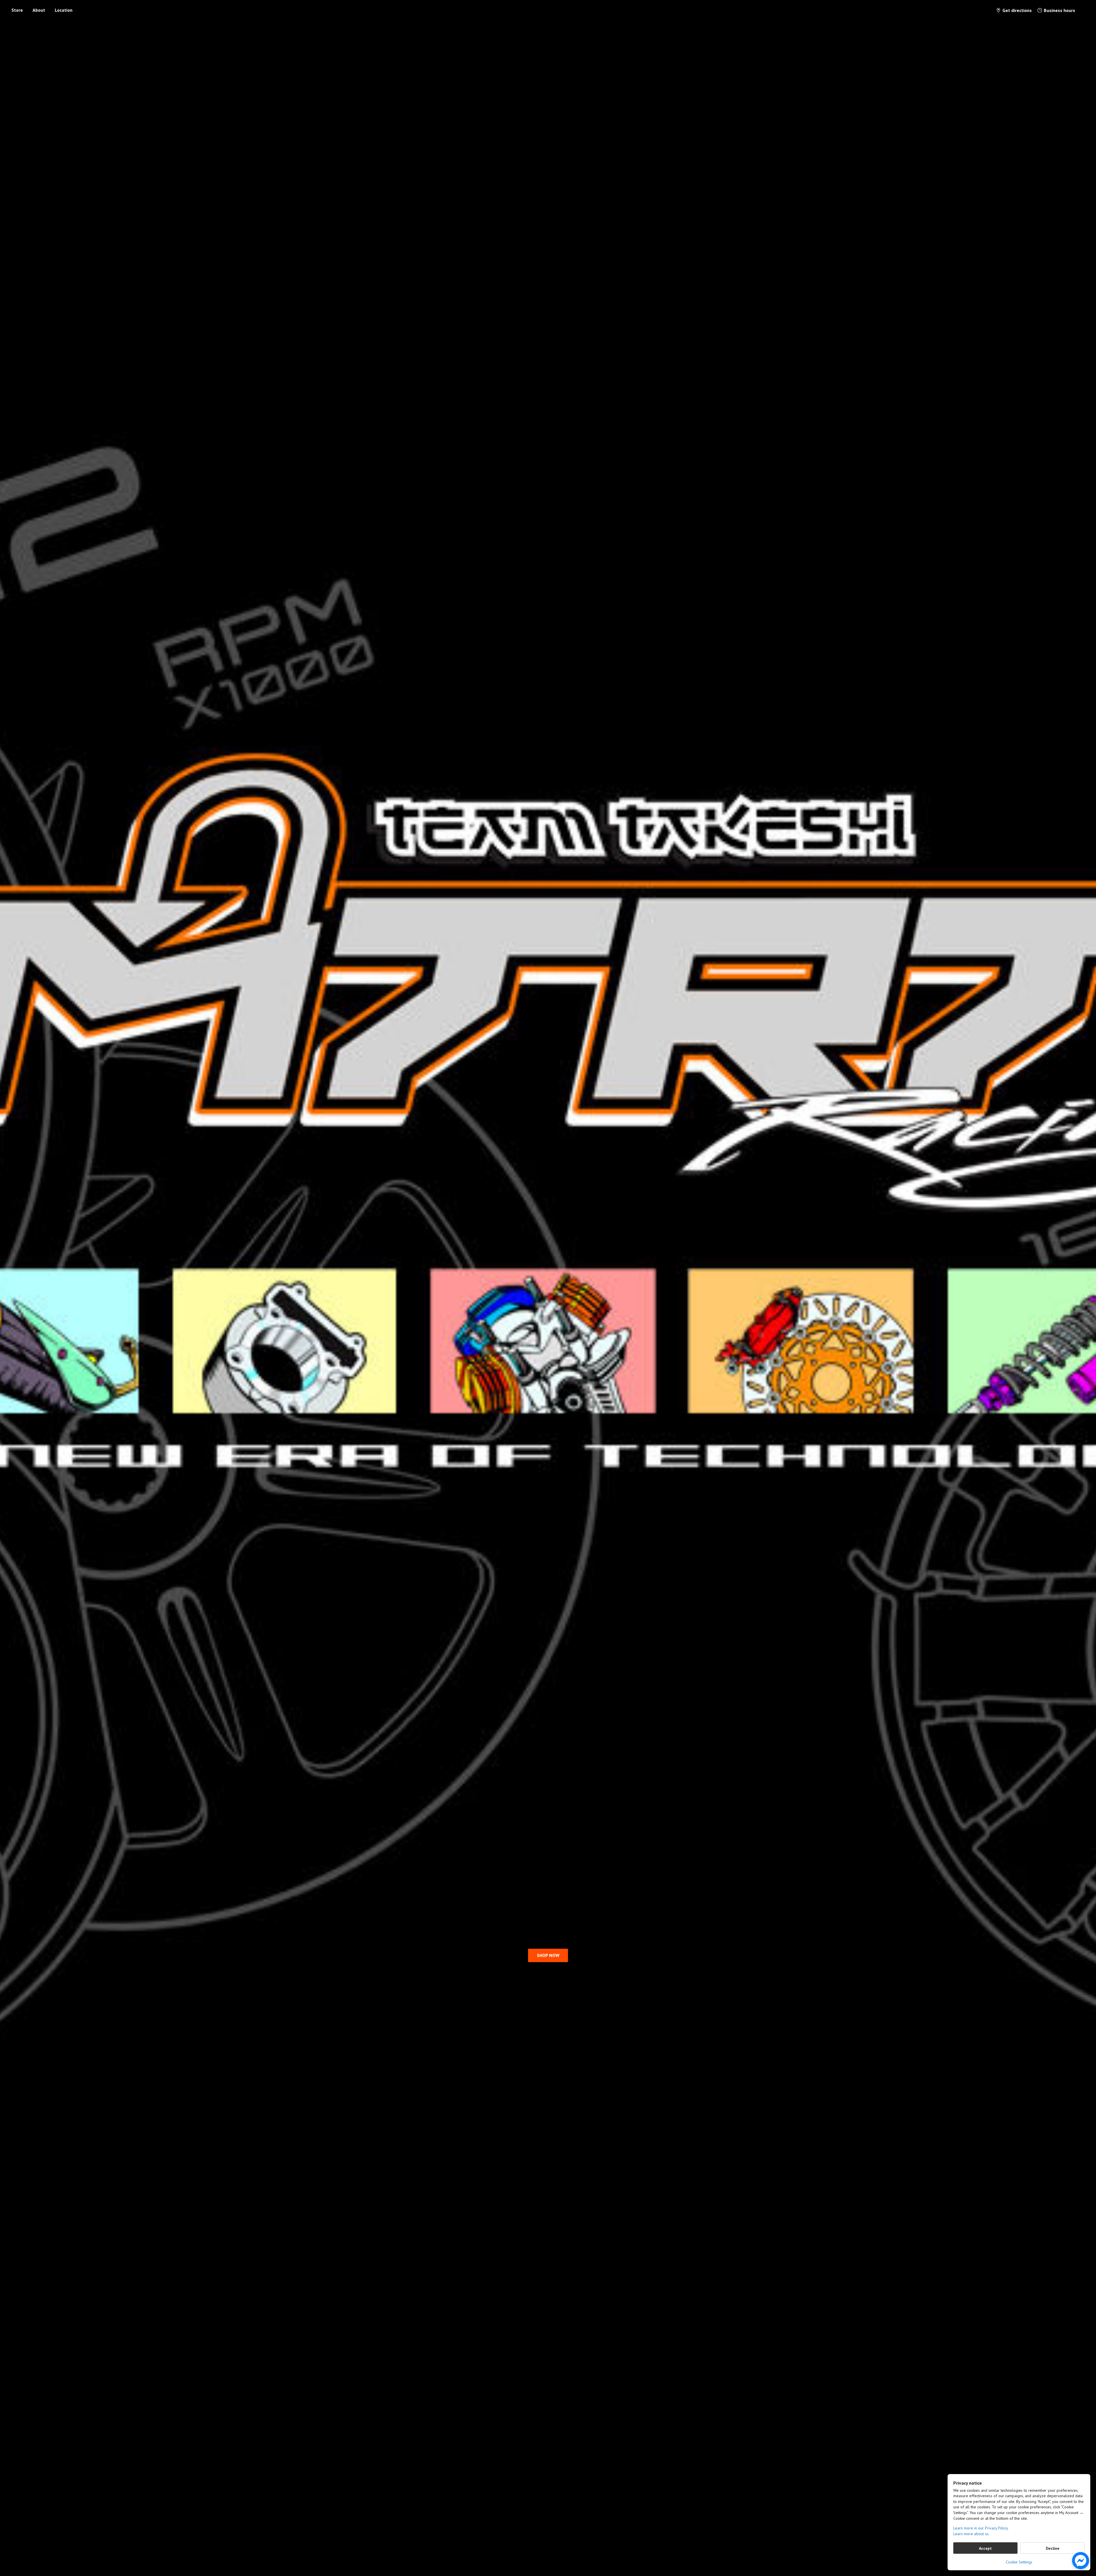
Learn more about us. (971, 2534)
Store (17, 10)
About (39, 10)
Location (64, 10)
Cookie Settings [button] (1019, 2562)
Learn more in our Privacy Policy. (981, 2528)
